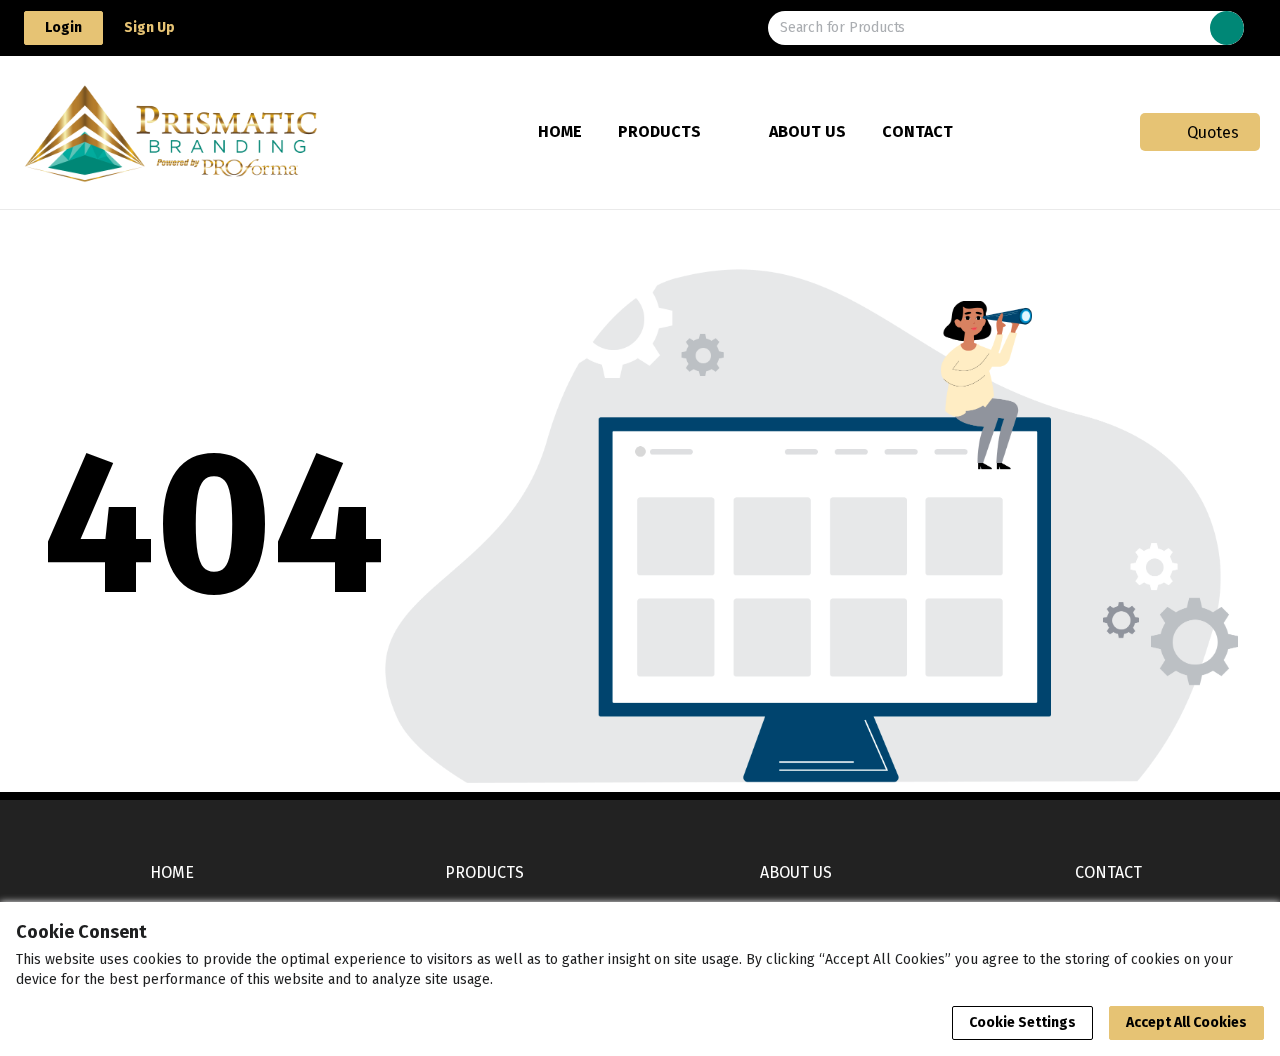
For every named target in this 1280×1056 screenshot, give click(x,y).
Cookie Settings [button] (1022, 1022)
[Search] (1227, 28)
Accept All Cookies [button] (1186, 1022)
